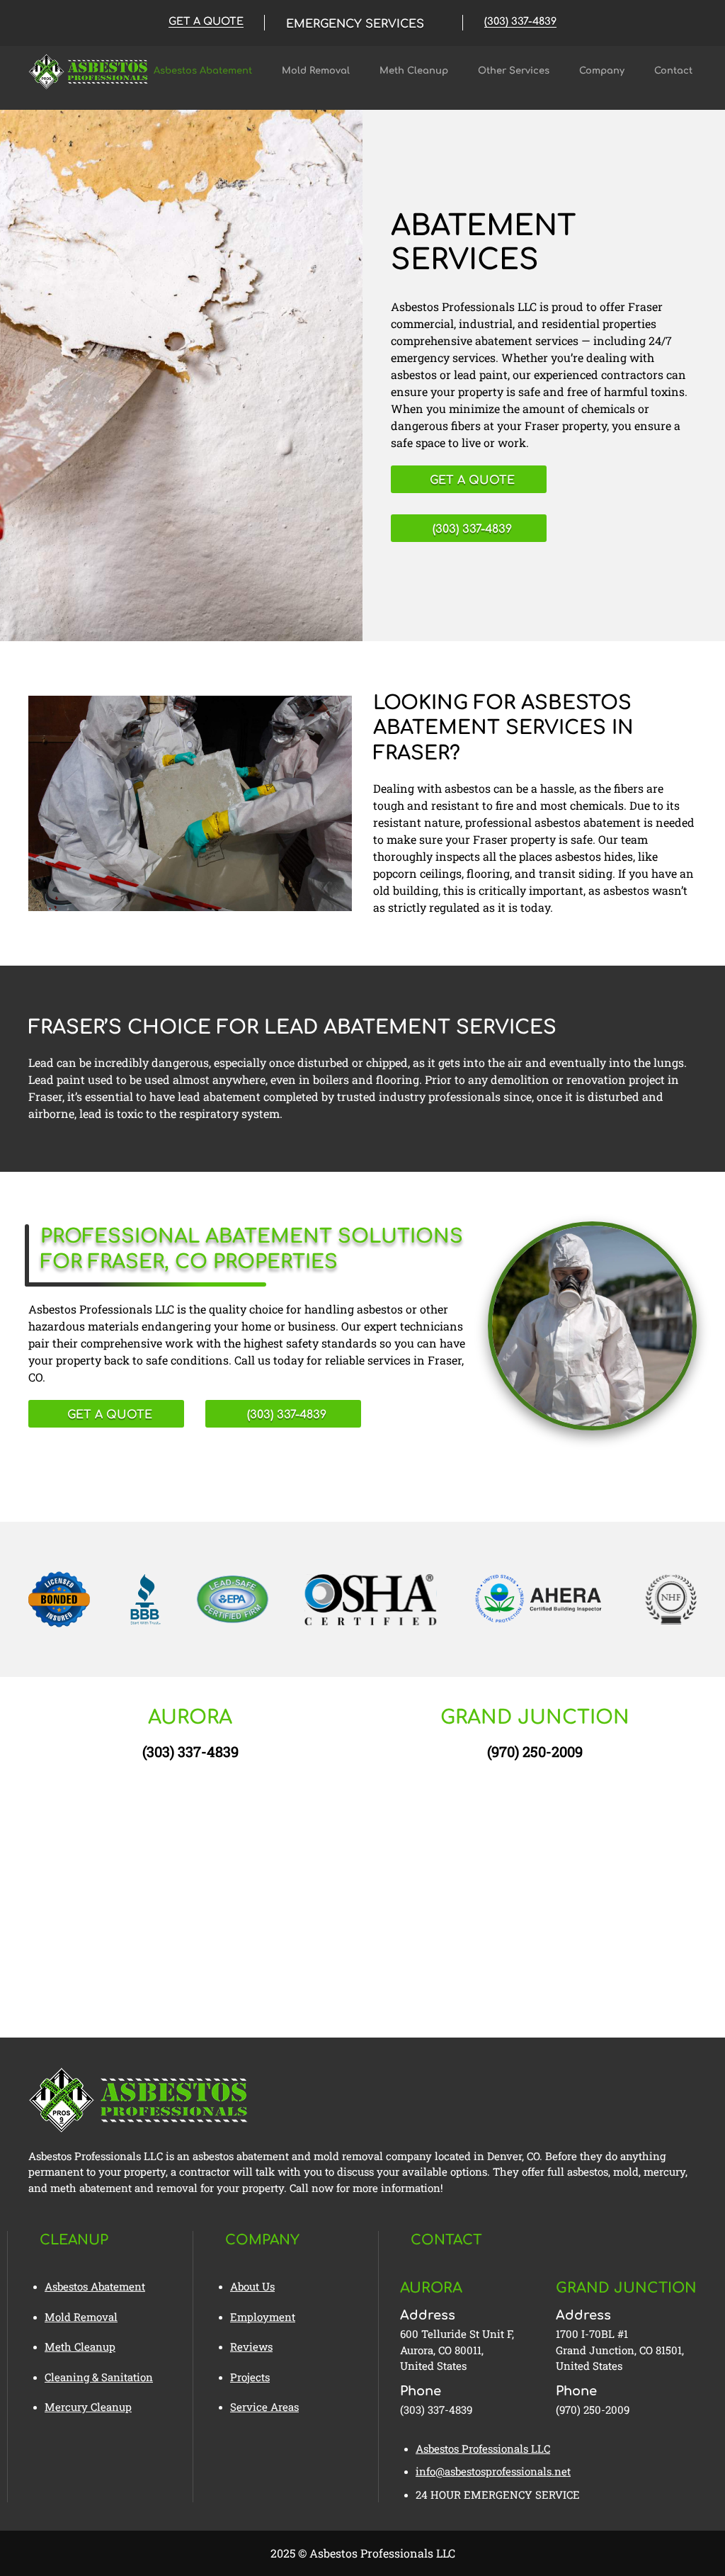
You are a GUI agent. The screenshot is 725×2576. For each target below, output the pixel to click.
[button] (364, 23)
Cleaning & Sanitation (99, 2377)
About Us (252, 2286)
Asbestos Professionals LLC (483, 2448)
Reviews (251, 2346)
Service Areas (264, 2407)
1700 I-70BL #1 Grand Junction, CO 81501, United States (620, 2350)
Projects (250, 2377)
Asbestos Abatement (203, 71)
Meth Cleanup (414, 71)
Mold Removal (316, 71)
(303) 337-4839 (190, 1751)
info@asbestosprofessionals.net (493, 2471)
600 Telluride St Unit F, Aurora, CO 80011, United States (457, 2350)
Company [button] (602, 71)
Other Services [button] (514, 71)
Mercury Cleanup (88, 2407)
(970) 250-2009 (535, 1751)
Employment (263, 2317)
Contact (673, 71)
